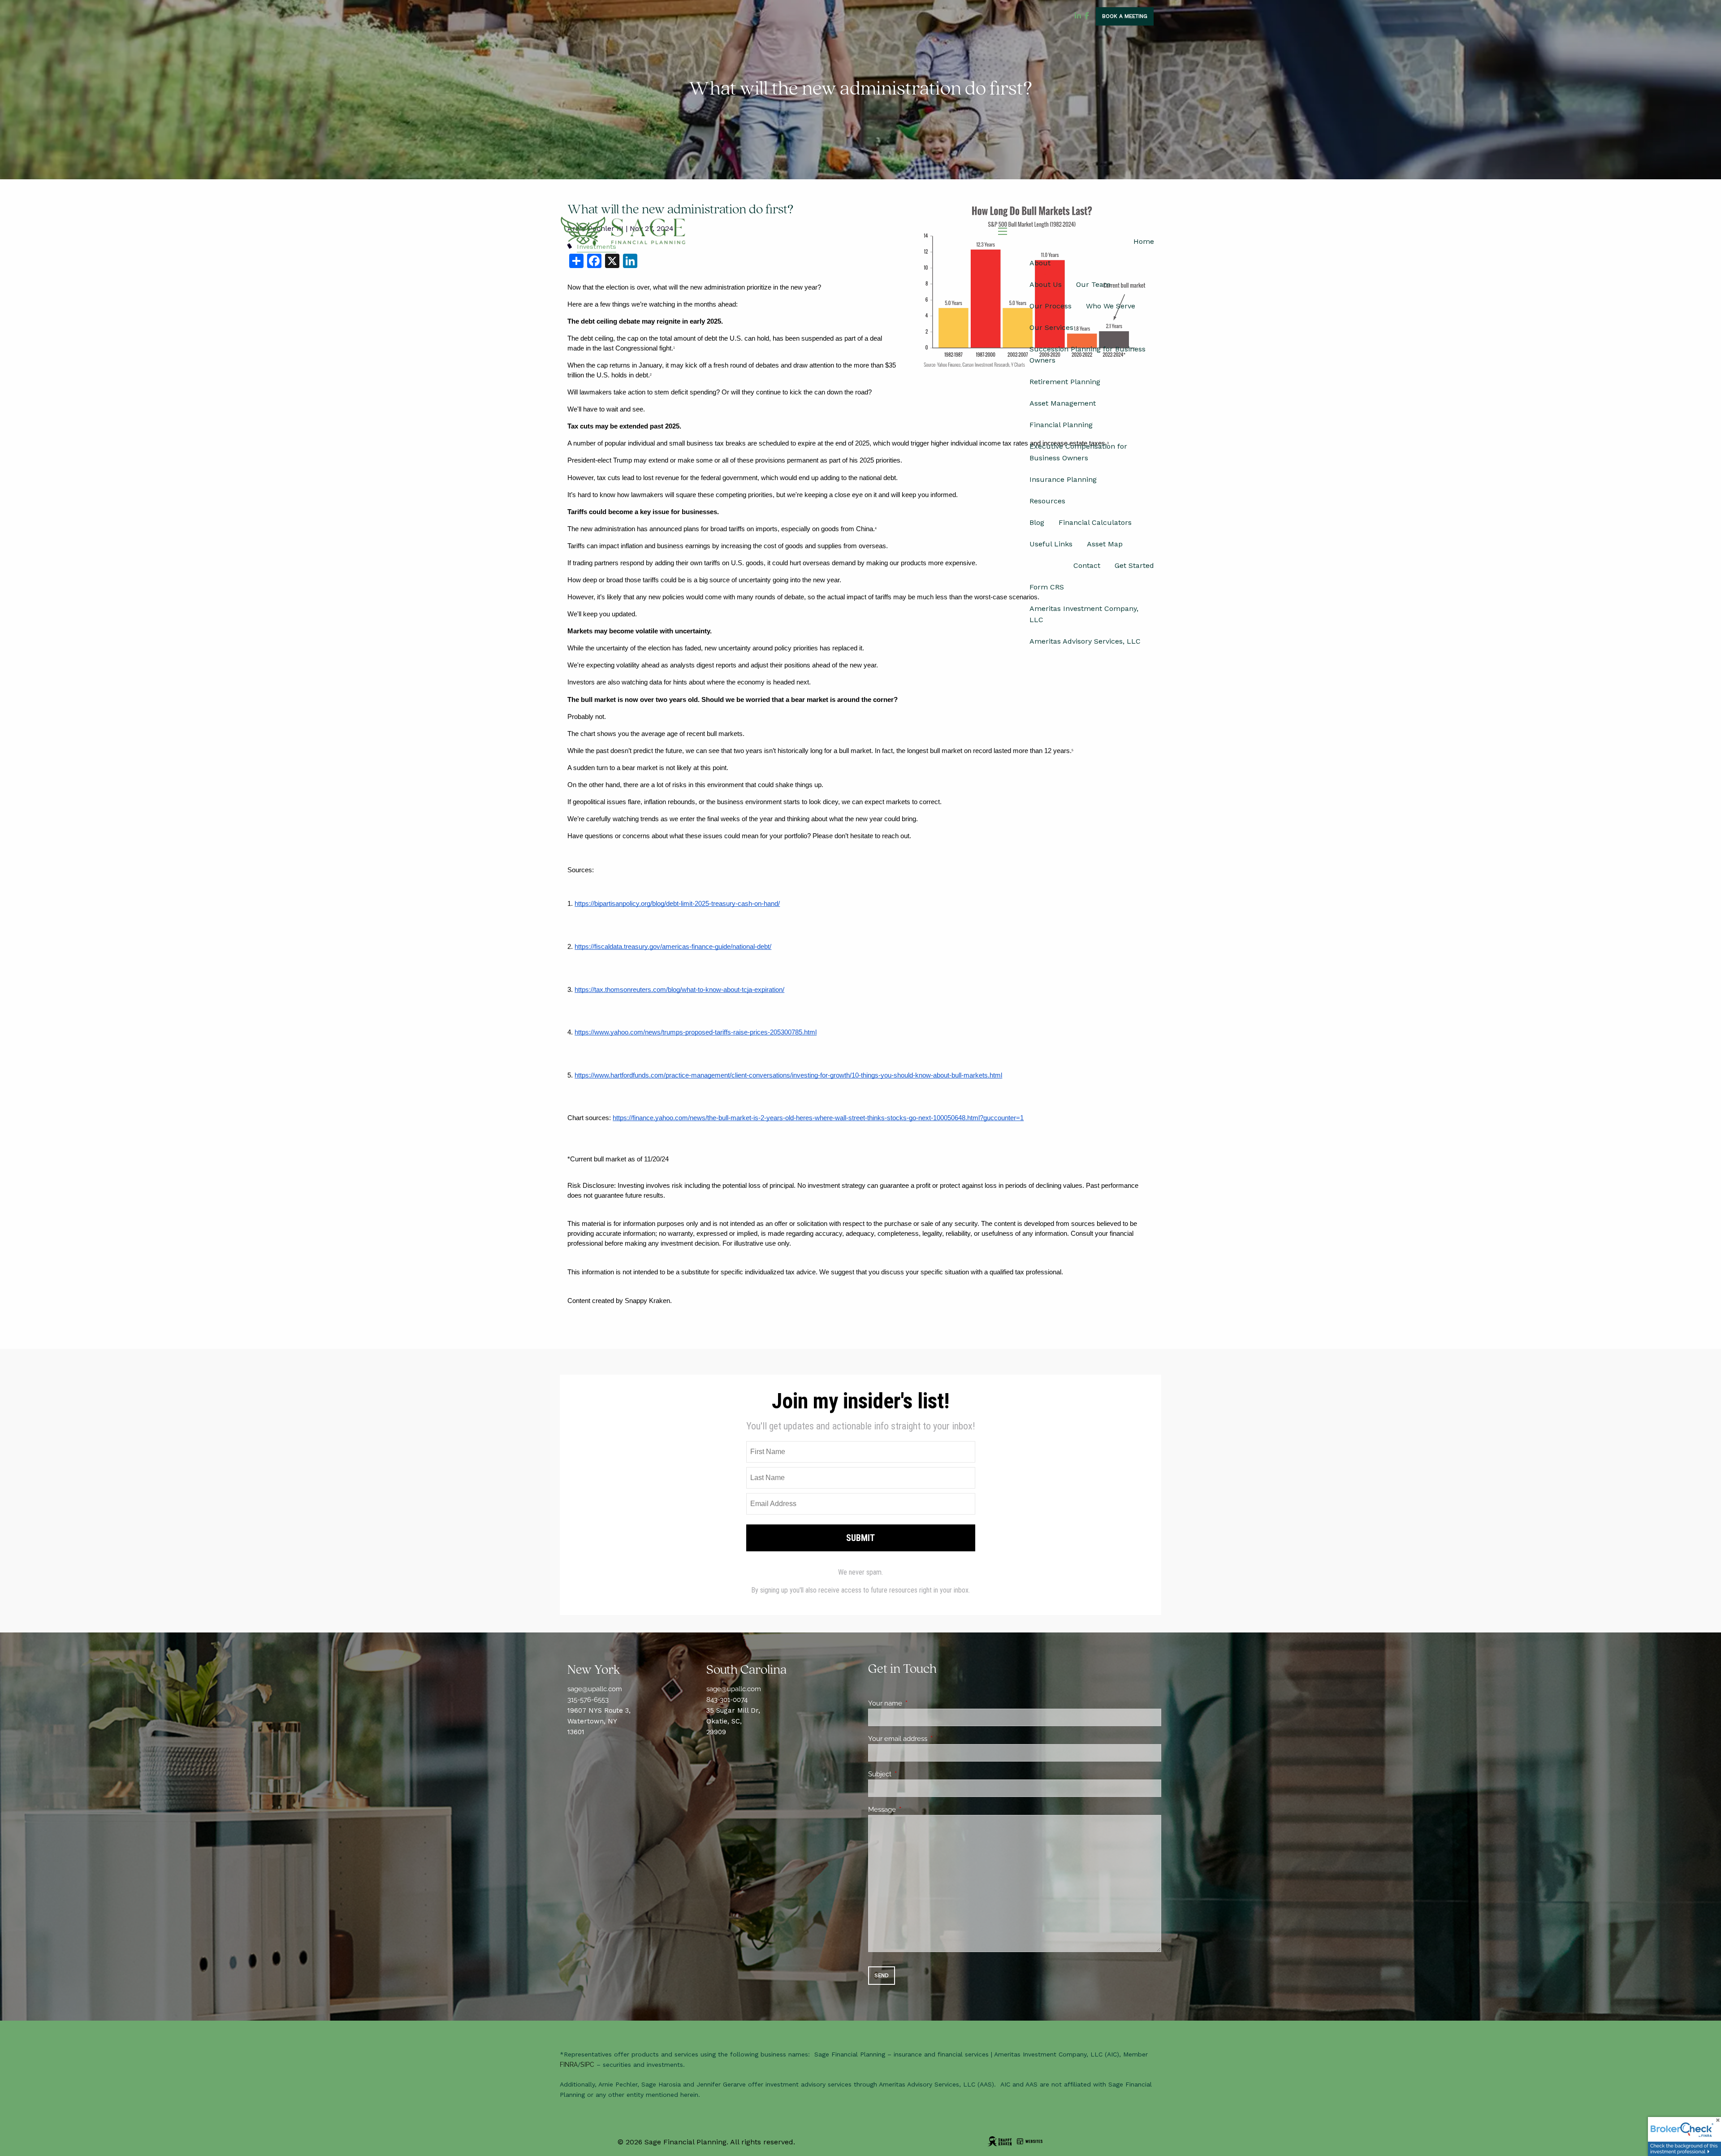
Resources (1047, 501)
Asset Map (1105, 544)
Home (1144, 241)
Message (915, 1810)
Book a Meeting (1125, 16)
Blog (1037, 522)
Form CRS (1047, 587)
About (1040, 263)
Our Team (1093, 284)
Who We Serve (1111, 306)
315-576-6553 (588, 1700)
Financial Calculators (1095, 522)
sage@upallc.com (595, 1689)
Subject (912, 1774)
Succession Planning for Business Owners (1088, 355)
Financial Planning (1061, 425)
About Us (1046, 284)
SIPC (587, 2065)
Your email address (930, 1739)
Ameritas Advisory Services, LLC (1085, 641)
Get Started (1134, 565)
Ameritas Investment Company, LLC (1084, 614)
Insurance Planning (1063, 479)
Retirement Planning (1065, 382)
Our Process (1051, 306)
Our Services (1051, 327)
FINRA (569, 2065)
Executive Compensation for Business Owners (1078, 452)
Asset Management (1063, 403)
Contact (1087, 565)
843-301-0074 (727, 1700)
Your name (918, 1703)
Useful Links (1051, 544)
